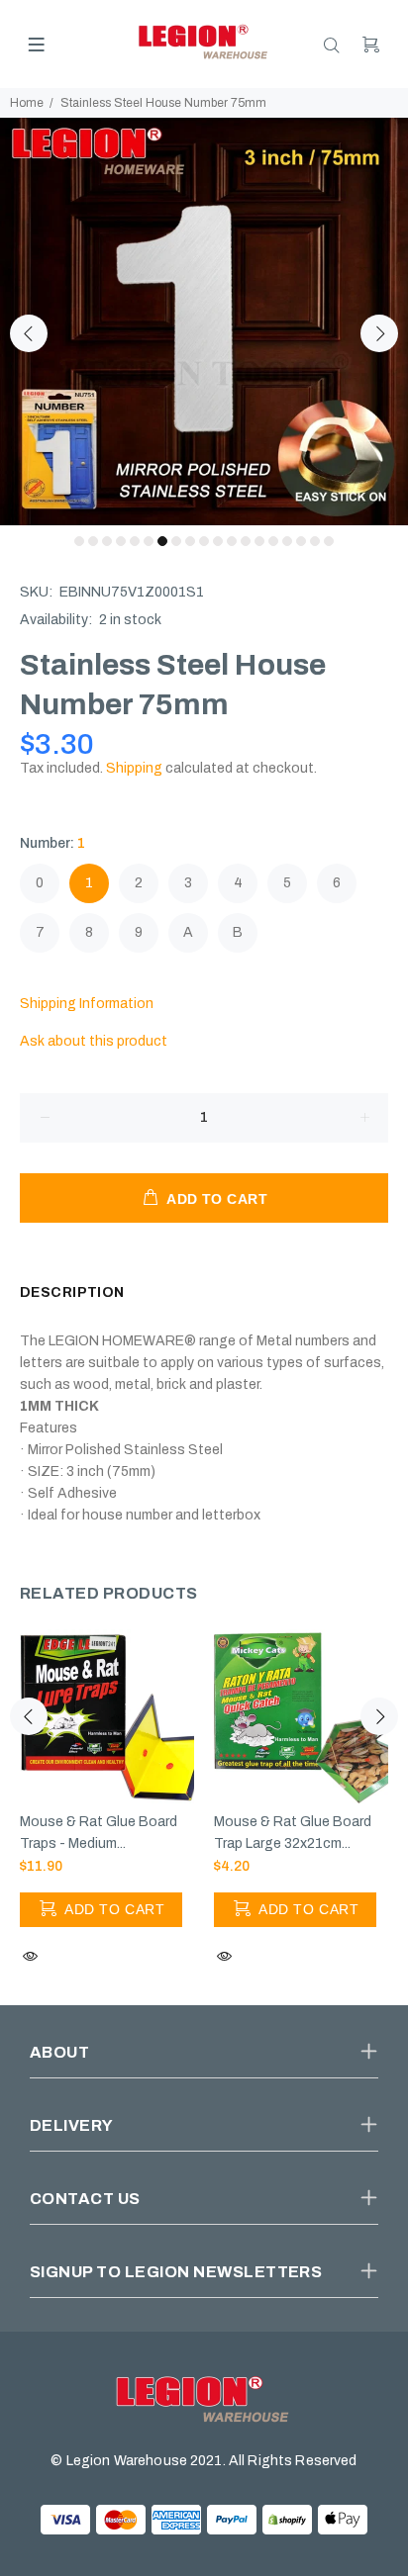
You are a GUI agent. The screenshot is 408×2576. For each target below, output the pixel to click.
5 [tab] (135, 541)
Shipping (134, 768)
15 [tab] (273, 541)
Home (27, 103)
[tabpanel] (204, 322)
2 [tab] (93, 541)
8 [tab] (176, 541)
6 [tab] (149, 541)
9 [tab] (190, 541)
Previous (29, 333)
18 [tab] (315, 541)
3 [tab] (107, 541)
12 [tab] (232, 541)
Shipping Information (87, 1004)
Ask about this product (94, 1041)
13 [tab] (246, 541)
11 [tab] (218, 541)
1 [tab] (79, 541)
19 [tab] (329, 541)
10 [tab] (204, 541)
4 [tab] (121, 541)
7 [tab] (162, 541)
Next (379, 333)
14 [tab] (259, 541)
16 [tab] (287, 541)
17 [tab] (301, 541)
